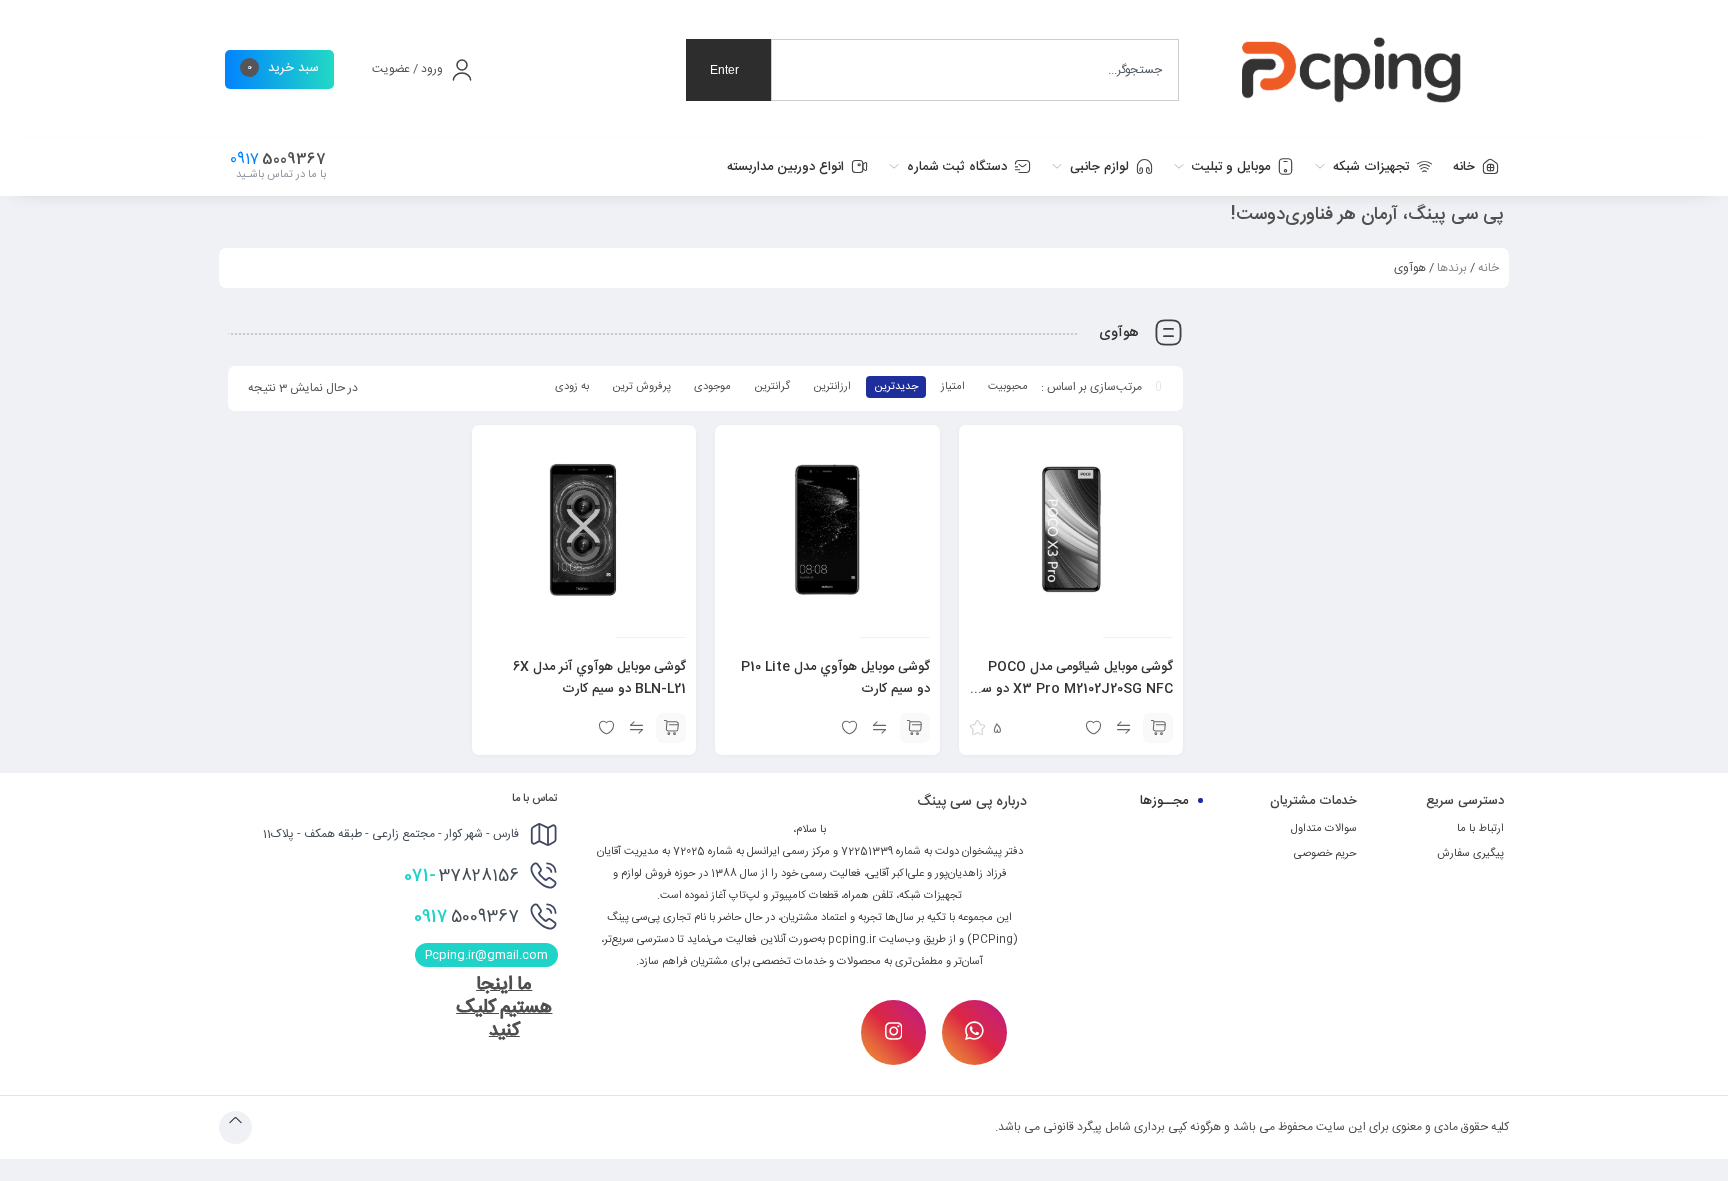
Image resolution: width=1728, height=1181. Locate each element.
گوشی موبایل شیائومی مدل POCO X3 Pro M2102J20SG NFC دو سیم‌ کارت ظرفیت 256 (1071, 689)
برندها (1452, 268)
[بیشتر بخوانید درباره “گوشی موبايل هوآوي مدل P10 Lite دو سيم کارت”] (915, 728)
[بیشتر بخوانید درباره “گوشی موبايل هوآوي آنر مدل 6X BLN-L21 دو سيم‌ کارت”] (671, 728)
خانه (1488, 268)
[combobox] (975, 70)
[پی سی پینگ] (1351, 70)
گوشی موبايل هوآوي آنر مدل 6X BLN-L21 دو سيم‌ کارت (599, 678)
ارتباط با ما (1480, 829)
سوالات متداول (1324, 829)
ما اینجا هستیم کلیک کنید (504, 1008)
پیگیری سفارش (1470, 854)
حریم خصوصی (1325, 854)
